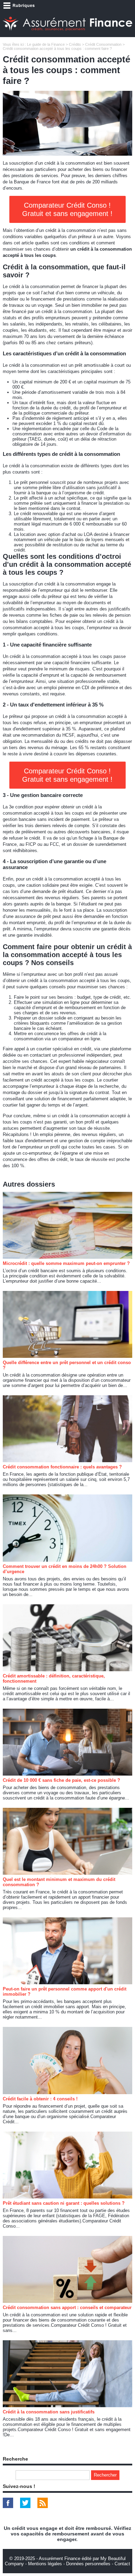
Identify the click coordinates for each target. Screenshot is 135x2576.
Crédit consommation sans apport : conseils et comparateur (67, 2308)
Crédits (75, 44)
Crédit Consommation (103, 44)
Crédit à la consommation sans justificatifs (49, 2412)
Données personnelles (88, 2564)
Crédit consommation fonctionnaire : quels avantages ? (62, 1467)
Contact (122, 2564)
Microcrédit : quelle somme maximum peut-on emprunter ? (66, 1263)
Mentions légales (45, 2564)
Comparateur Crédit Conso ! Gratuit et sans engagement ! (67, 209)
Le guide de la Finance (46, 44)
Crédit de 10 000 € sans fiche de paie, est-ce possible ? (61, 1780)
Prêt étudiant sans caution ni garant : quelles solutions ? (64, 2203)
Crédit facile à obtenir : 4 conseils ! (40, 2099)
